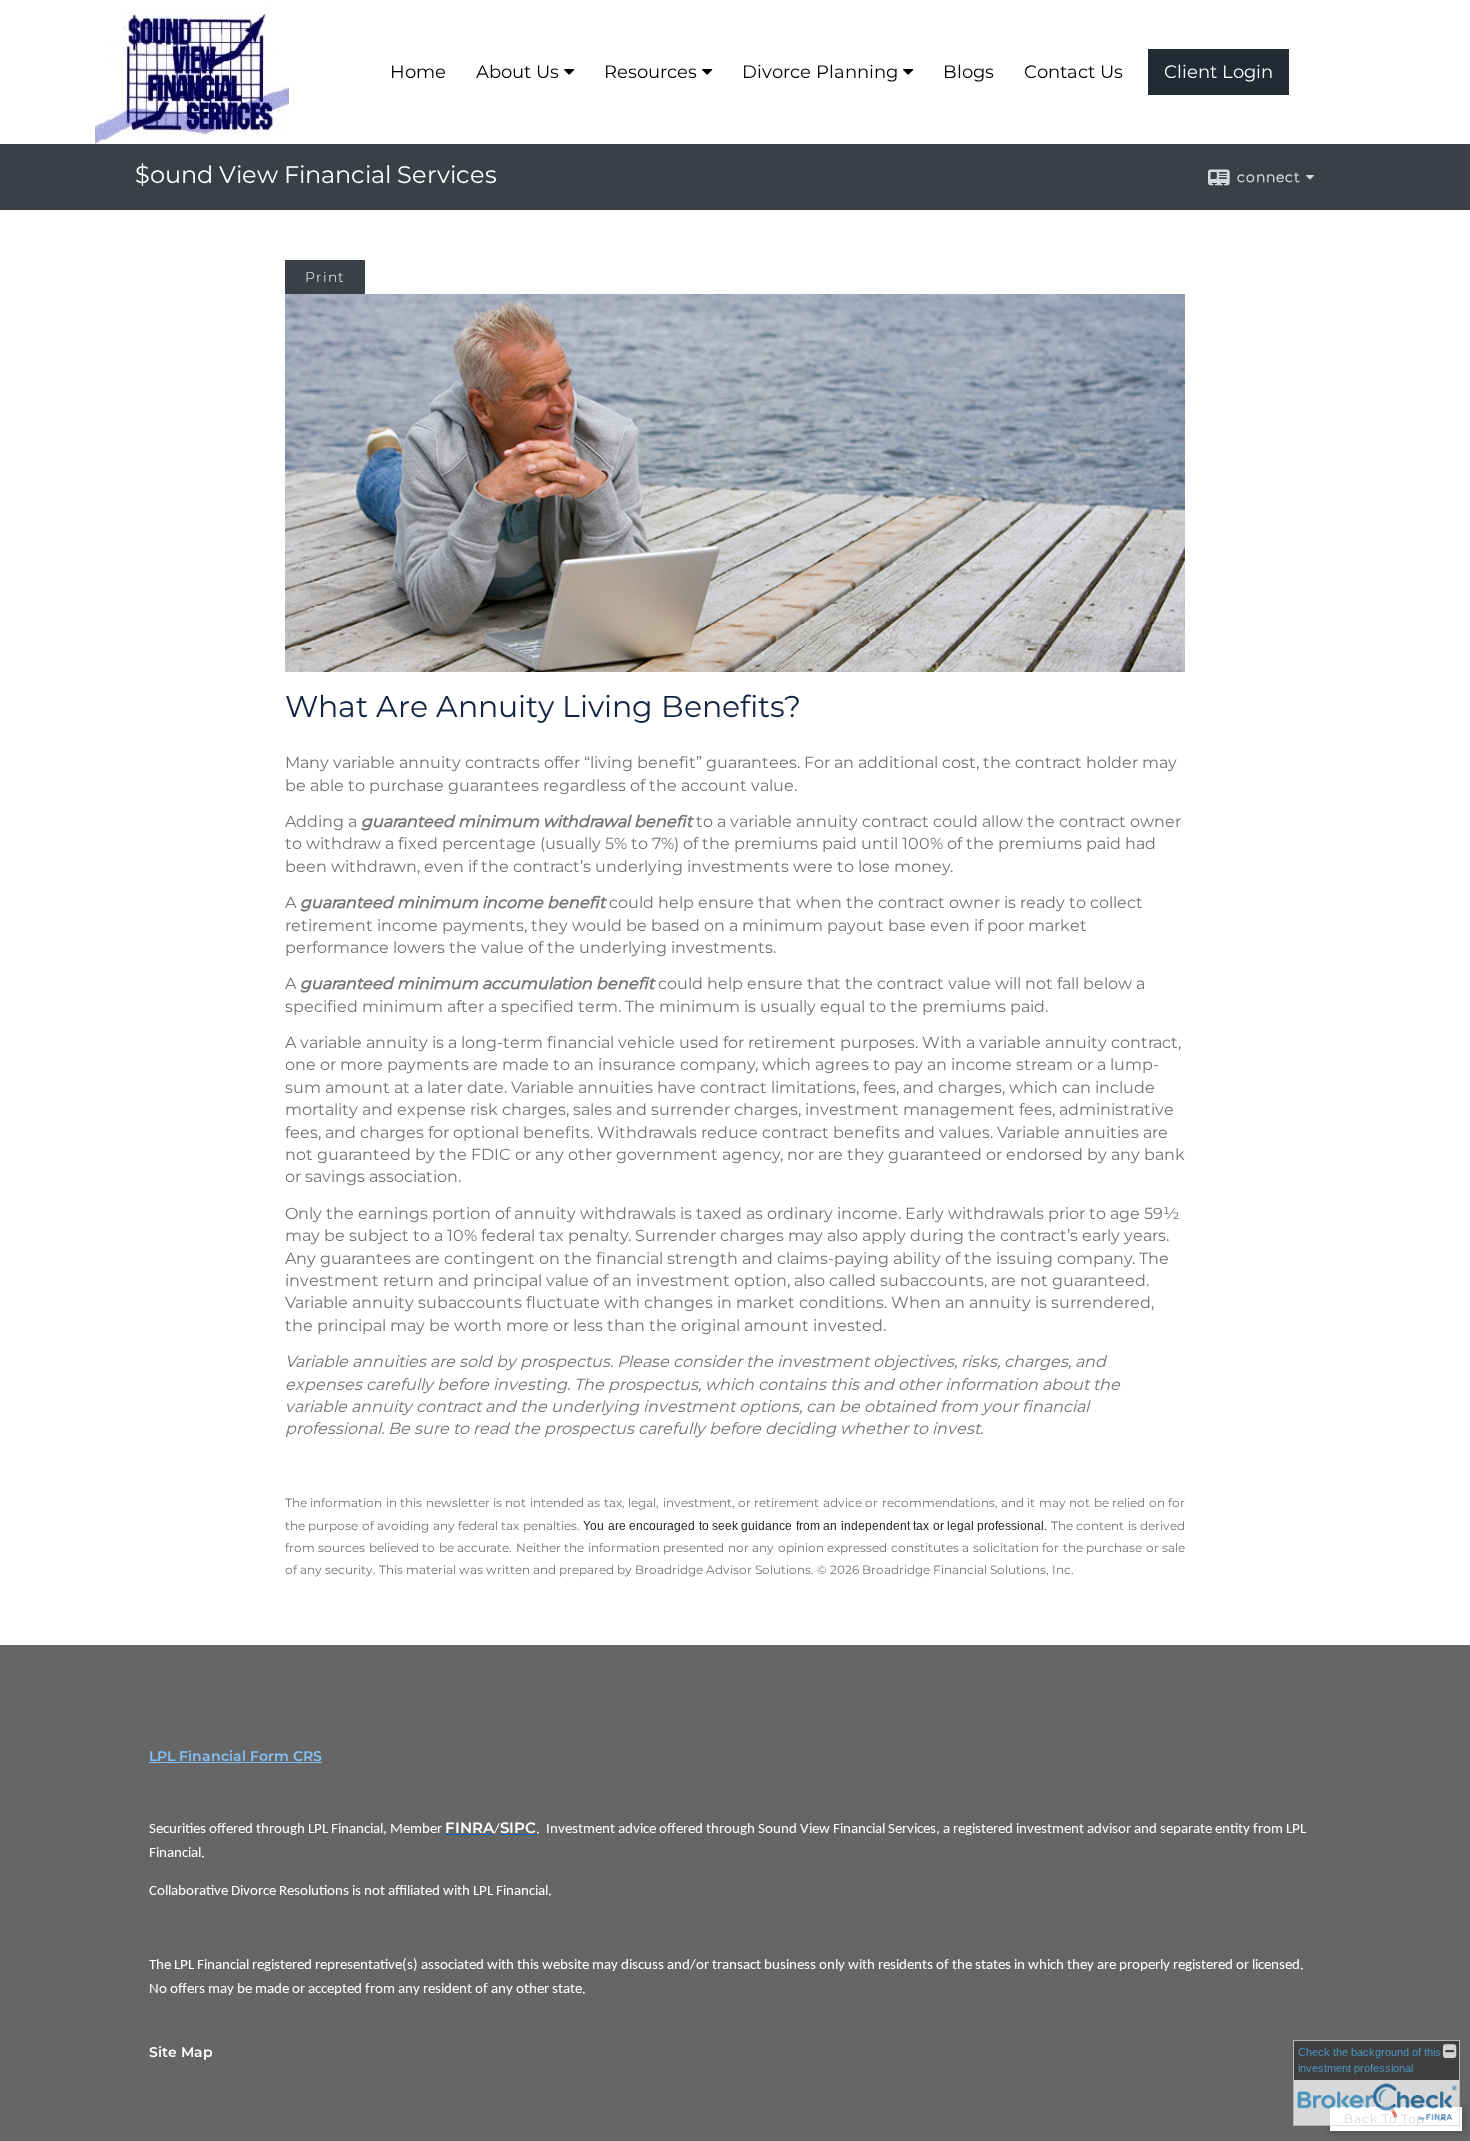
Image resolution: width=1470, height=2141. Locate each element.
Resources (650, 72)
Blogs (968, 72)
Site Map (181, 2052)
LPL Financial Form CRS (235, 1756)
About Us (517, 72)
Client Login (1218, 72)
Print (325, 277)
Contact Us (1073, 72)
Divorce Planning (820, 72)
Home (418, 72)
